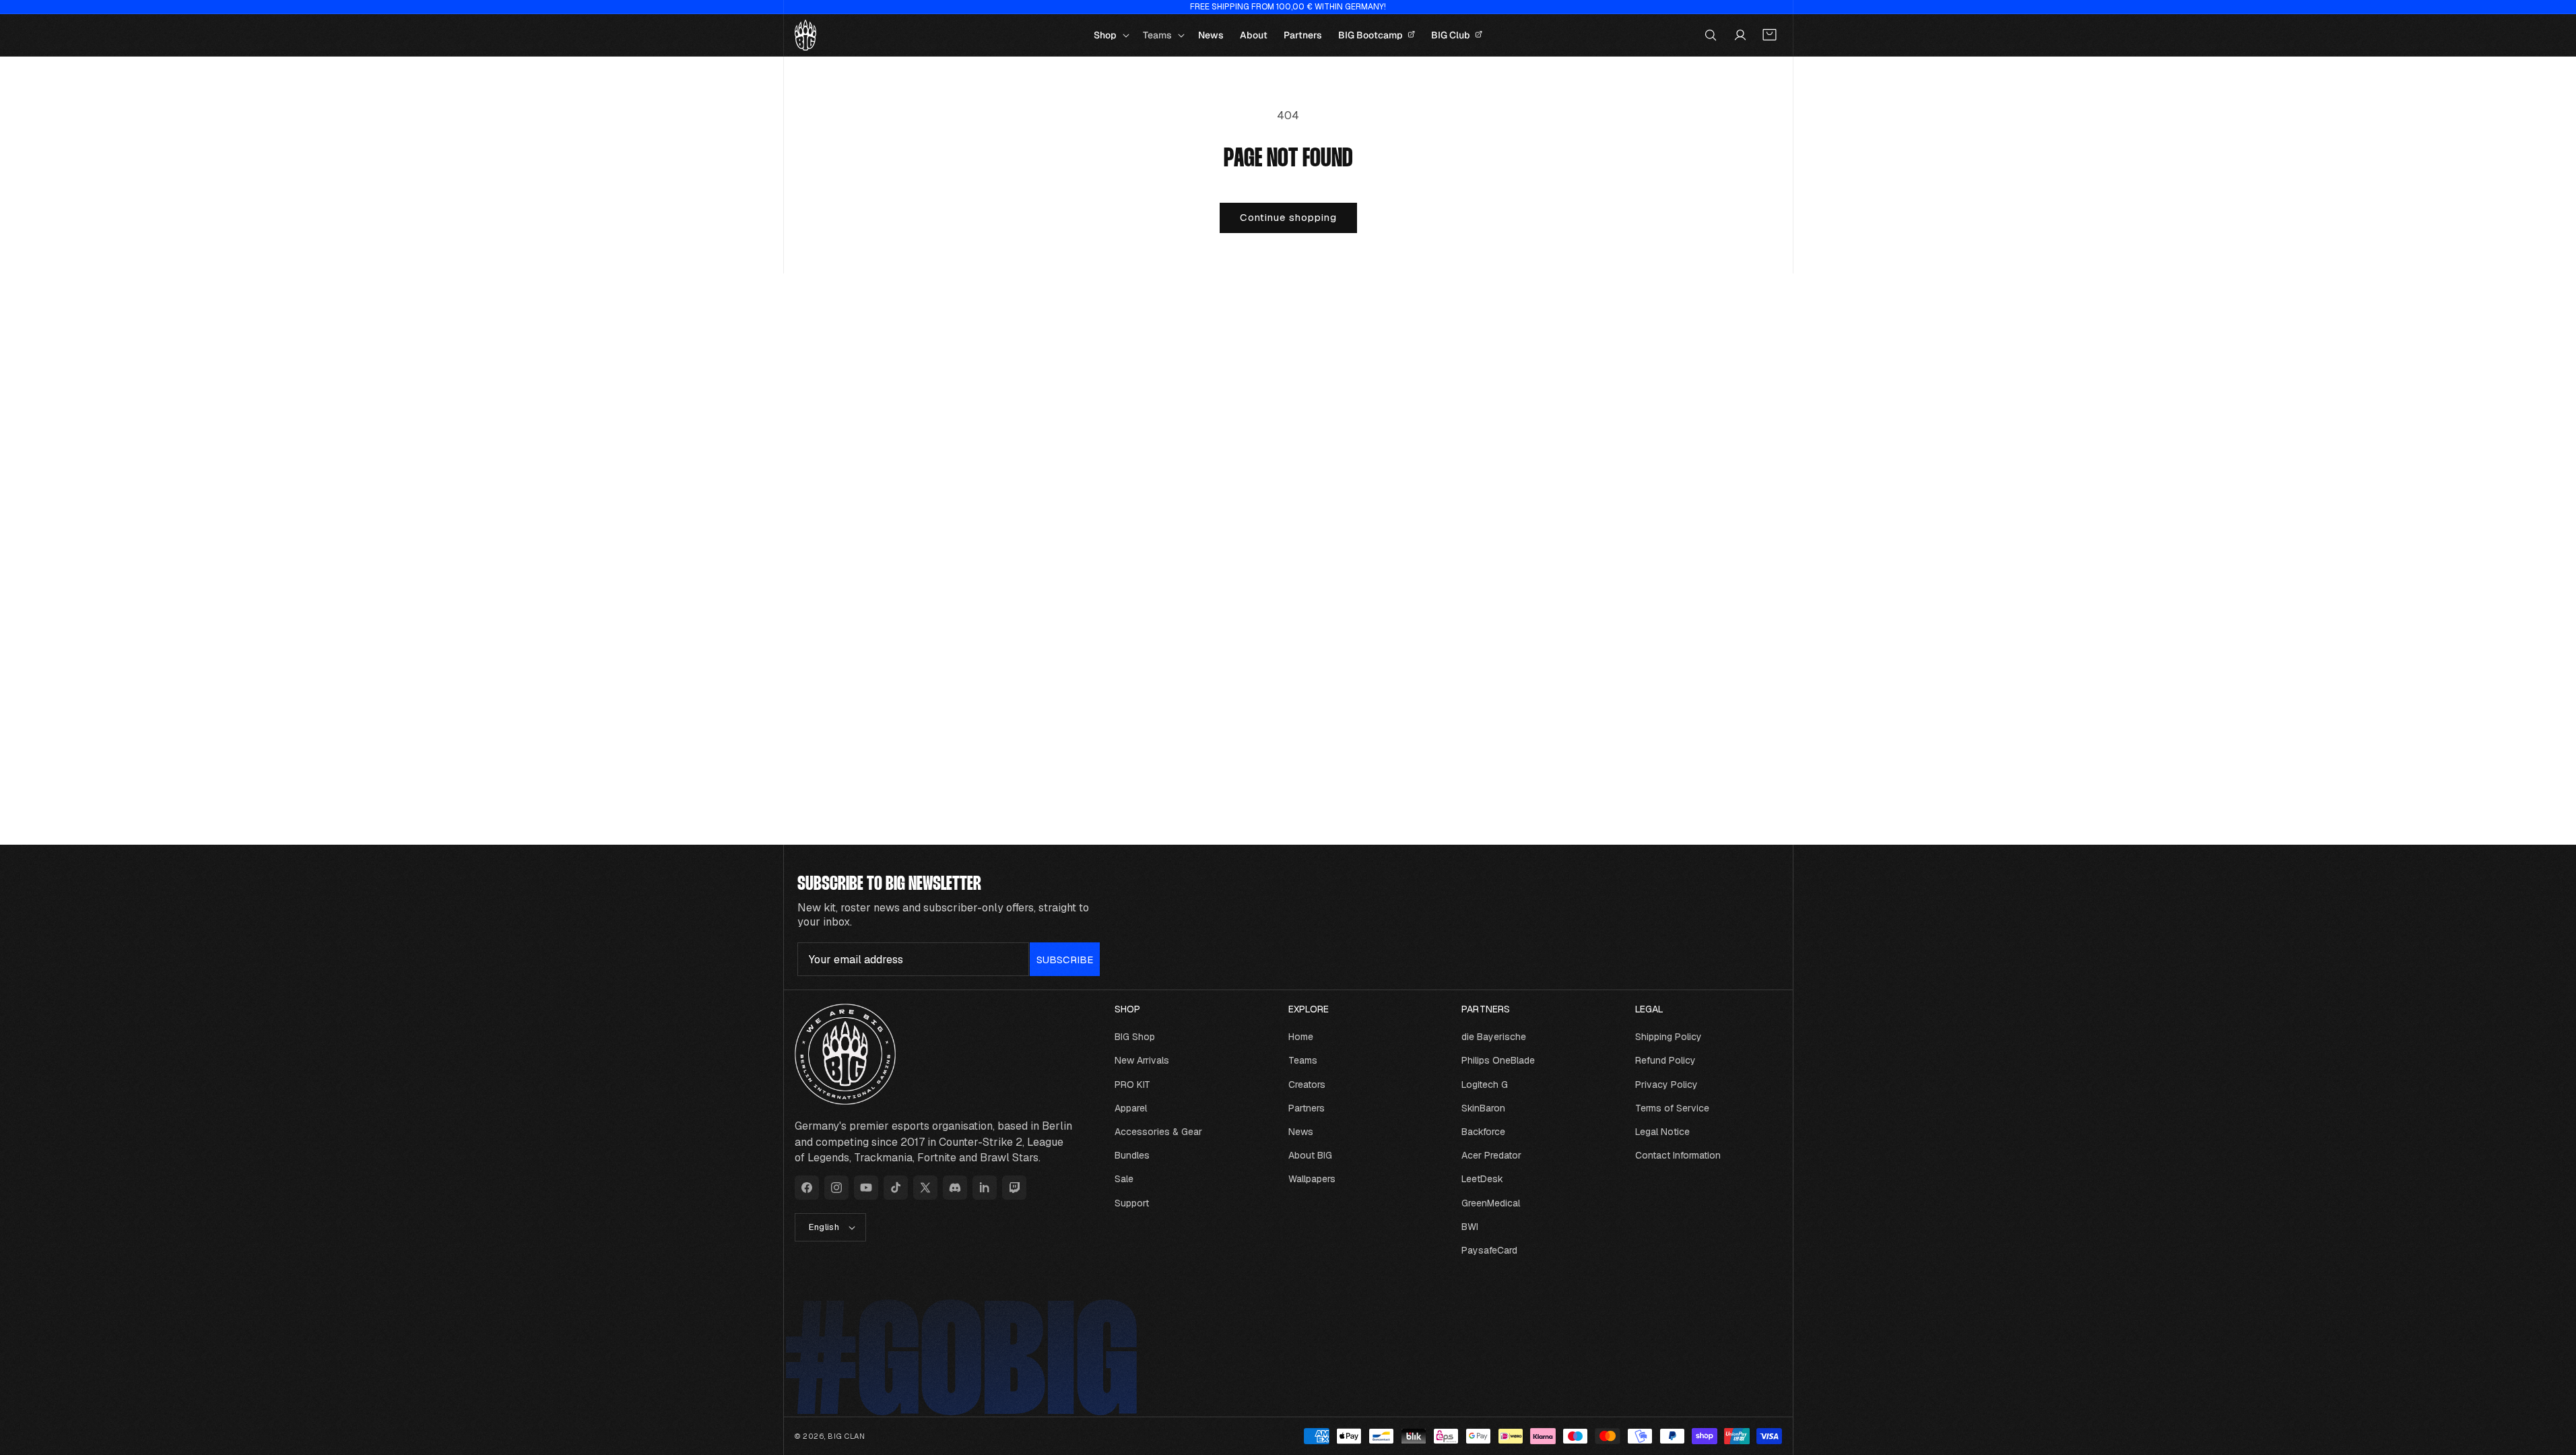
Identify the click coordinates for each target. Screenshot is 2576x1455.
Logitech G (1485, 1085)
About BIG (1310, 1155)
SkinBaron (1483, 1108)
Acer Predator (1491, 1155)
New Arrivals (1142, 1060)
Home (1301, 1037)
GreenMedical (1491, 1203)
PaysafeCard (1489, 1250)
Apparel (1131, 1108)
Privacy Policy (1666, 1085)
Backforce (1483, 1132)
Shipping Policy (1669, 1037)
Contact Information (1678, 1155)
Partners (1307, 1108)
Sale (1124, 1179)
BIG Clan (847, 1436)
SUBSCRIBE (1065, 960)
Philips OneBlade (1498, 1060)
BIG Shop (1135, 1037)
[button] (1110, 35)
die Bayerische (1494, 1037)
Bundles (1132, 1155)
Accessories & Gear (1158, 1132)
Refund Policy (1665, 1060)
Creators (1307, 1085)
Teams (1303, 1060)
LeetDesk (1482, 1179)
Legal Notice (1662, 1132)
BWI (1470, 1227)
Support (1132, 1203)
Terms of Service (1672, 1108)
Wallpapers (1312, 1179)
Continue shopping (1288, 217)
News (1301, 1132)
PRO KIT (1132, 1085)
